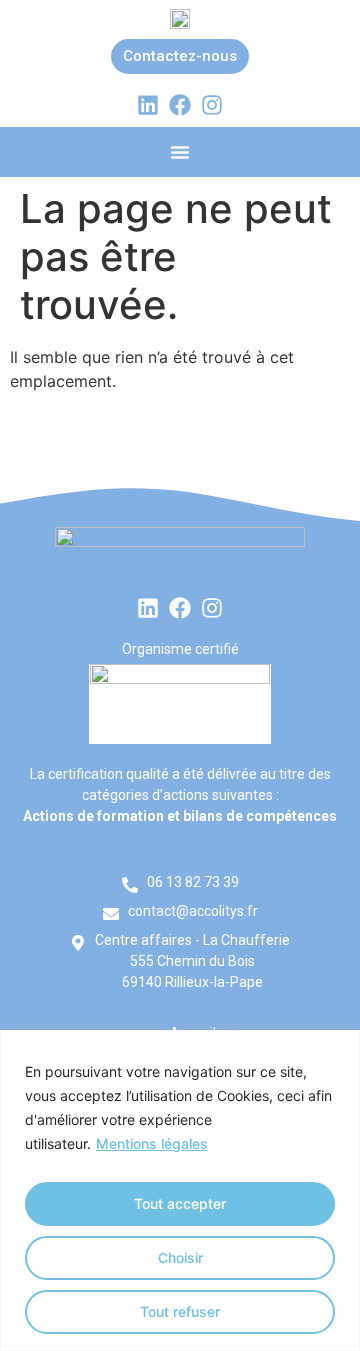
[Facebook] (180, 105)
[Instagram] (212, 105)
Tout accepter (180, 1203)
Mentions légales (152, 1143)
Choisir (180, 1257)
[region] (180, 1190)
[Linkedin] (148, 105)
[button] (180, 152)
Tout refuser (180, 1311)
